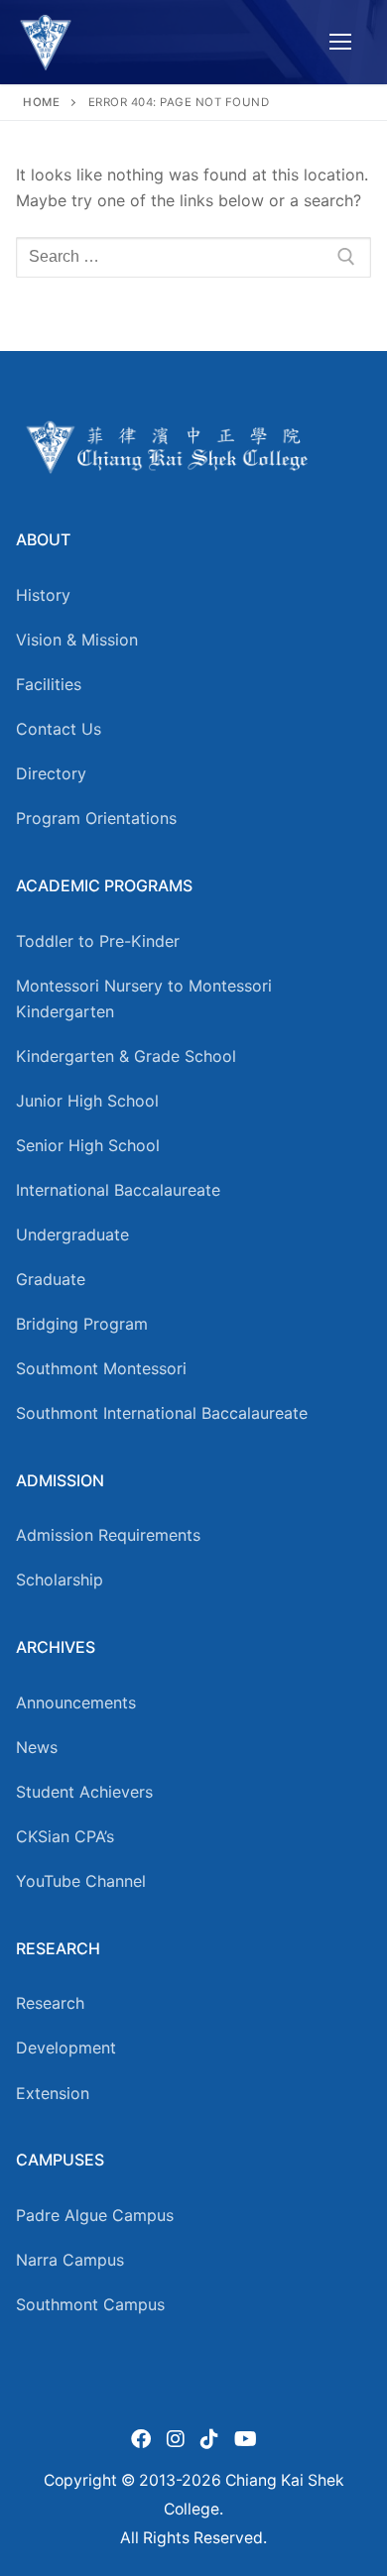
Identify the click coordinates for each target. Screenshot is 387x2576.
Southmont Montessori (101, 1368)
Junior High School (87, 1101)
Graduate (51, 1279)
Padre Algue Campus (95, 2215)
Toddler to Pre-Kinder (98, 941)
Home (41, 102)
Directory (51, 773)
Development (66, 2048)
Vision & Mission (77, 640)
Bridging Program (82, 1324)
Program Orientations (96, 818)
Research (50, 2003)
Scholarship (60, 1580)
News (37, 1747)
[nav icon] (340, 43)
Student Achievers (84, 1792)
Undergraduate (72, 1234)
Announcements (76, 1702)
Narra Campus (70, 2260)
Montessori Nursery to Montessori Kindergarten (144, 998)
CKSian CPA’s (65, 1836)
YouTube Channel (81, 1881)
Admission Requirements (108, 1535)
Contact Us (59, 729)
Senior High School (88, 1145)
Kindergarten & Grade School (126, 1056)
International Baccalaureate (118, 1190)
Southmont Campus (90, 2304)
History (43, 595)
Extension (53, 2093)
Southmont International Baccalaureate (162, 1413)
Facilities (49, 684)
